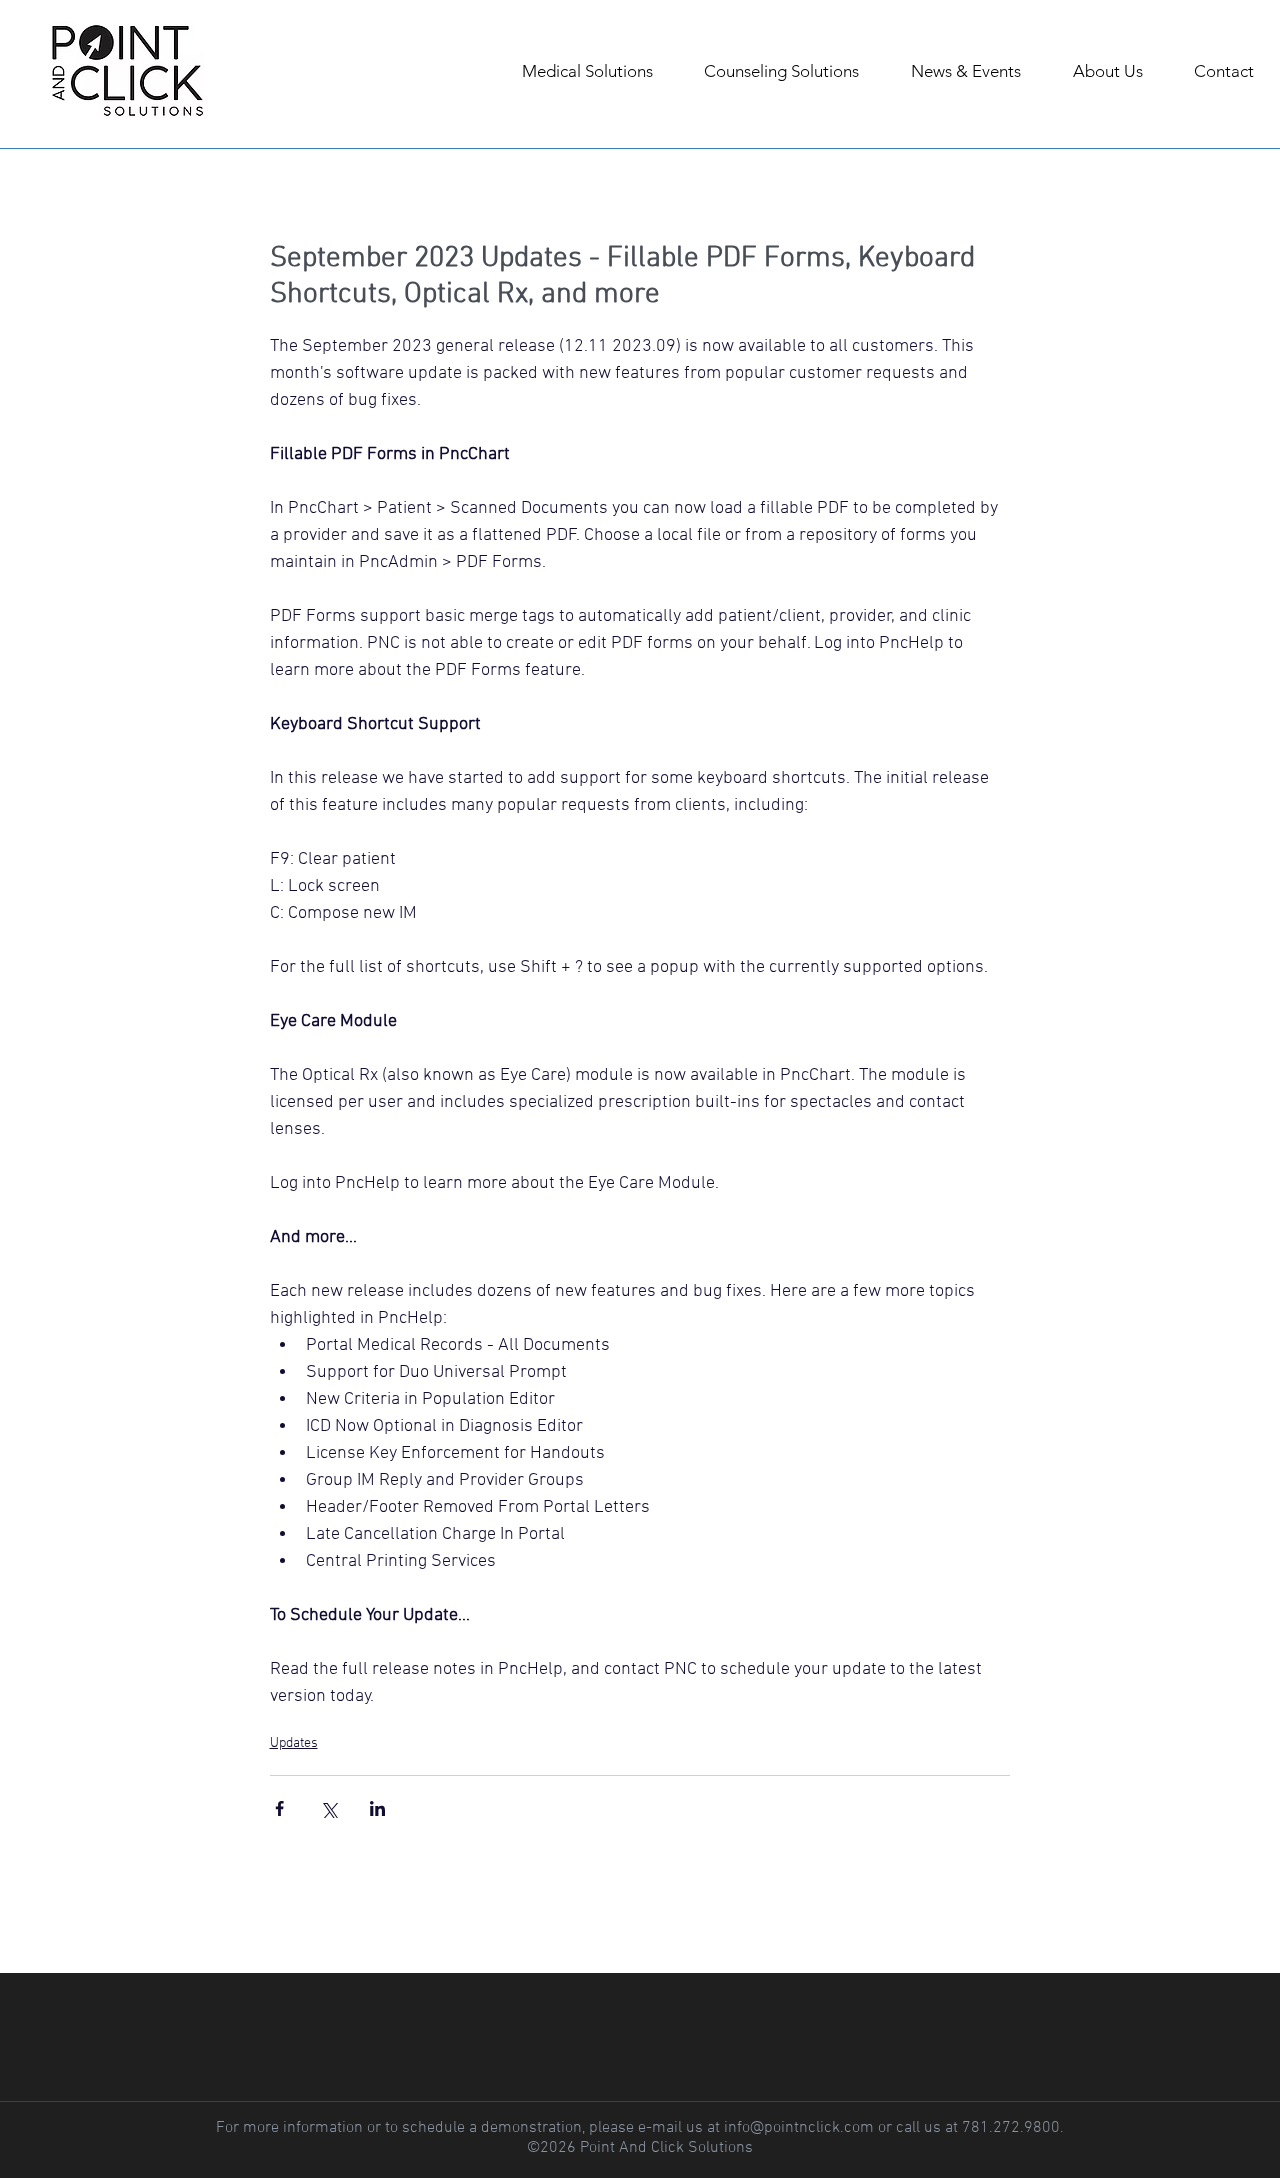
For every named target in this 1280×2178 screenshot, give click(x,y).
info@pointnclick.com (799, 2128)
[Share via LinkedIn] (377, 1808)
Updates (294, 1743)
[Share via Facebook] (279, 1808)
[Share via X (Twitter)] (328, 1808)
